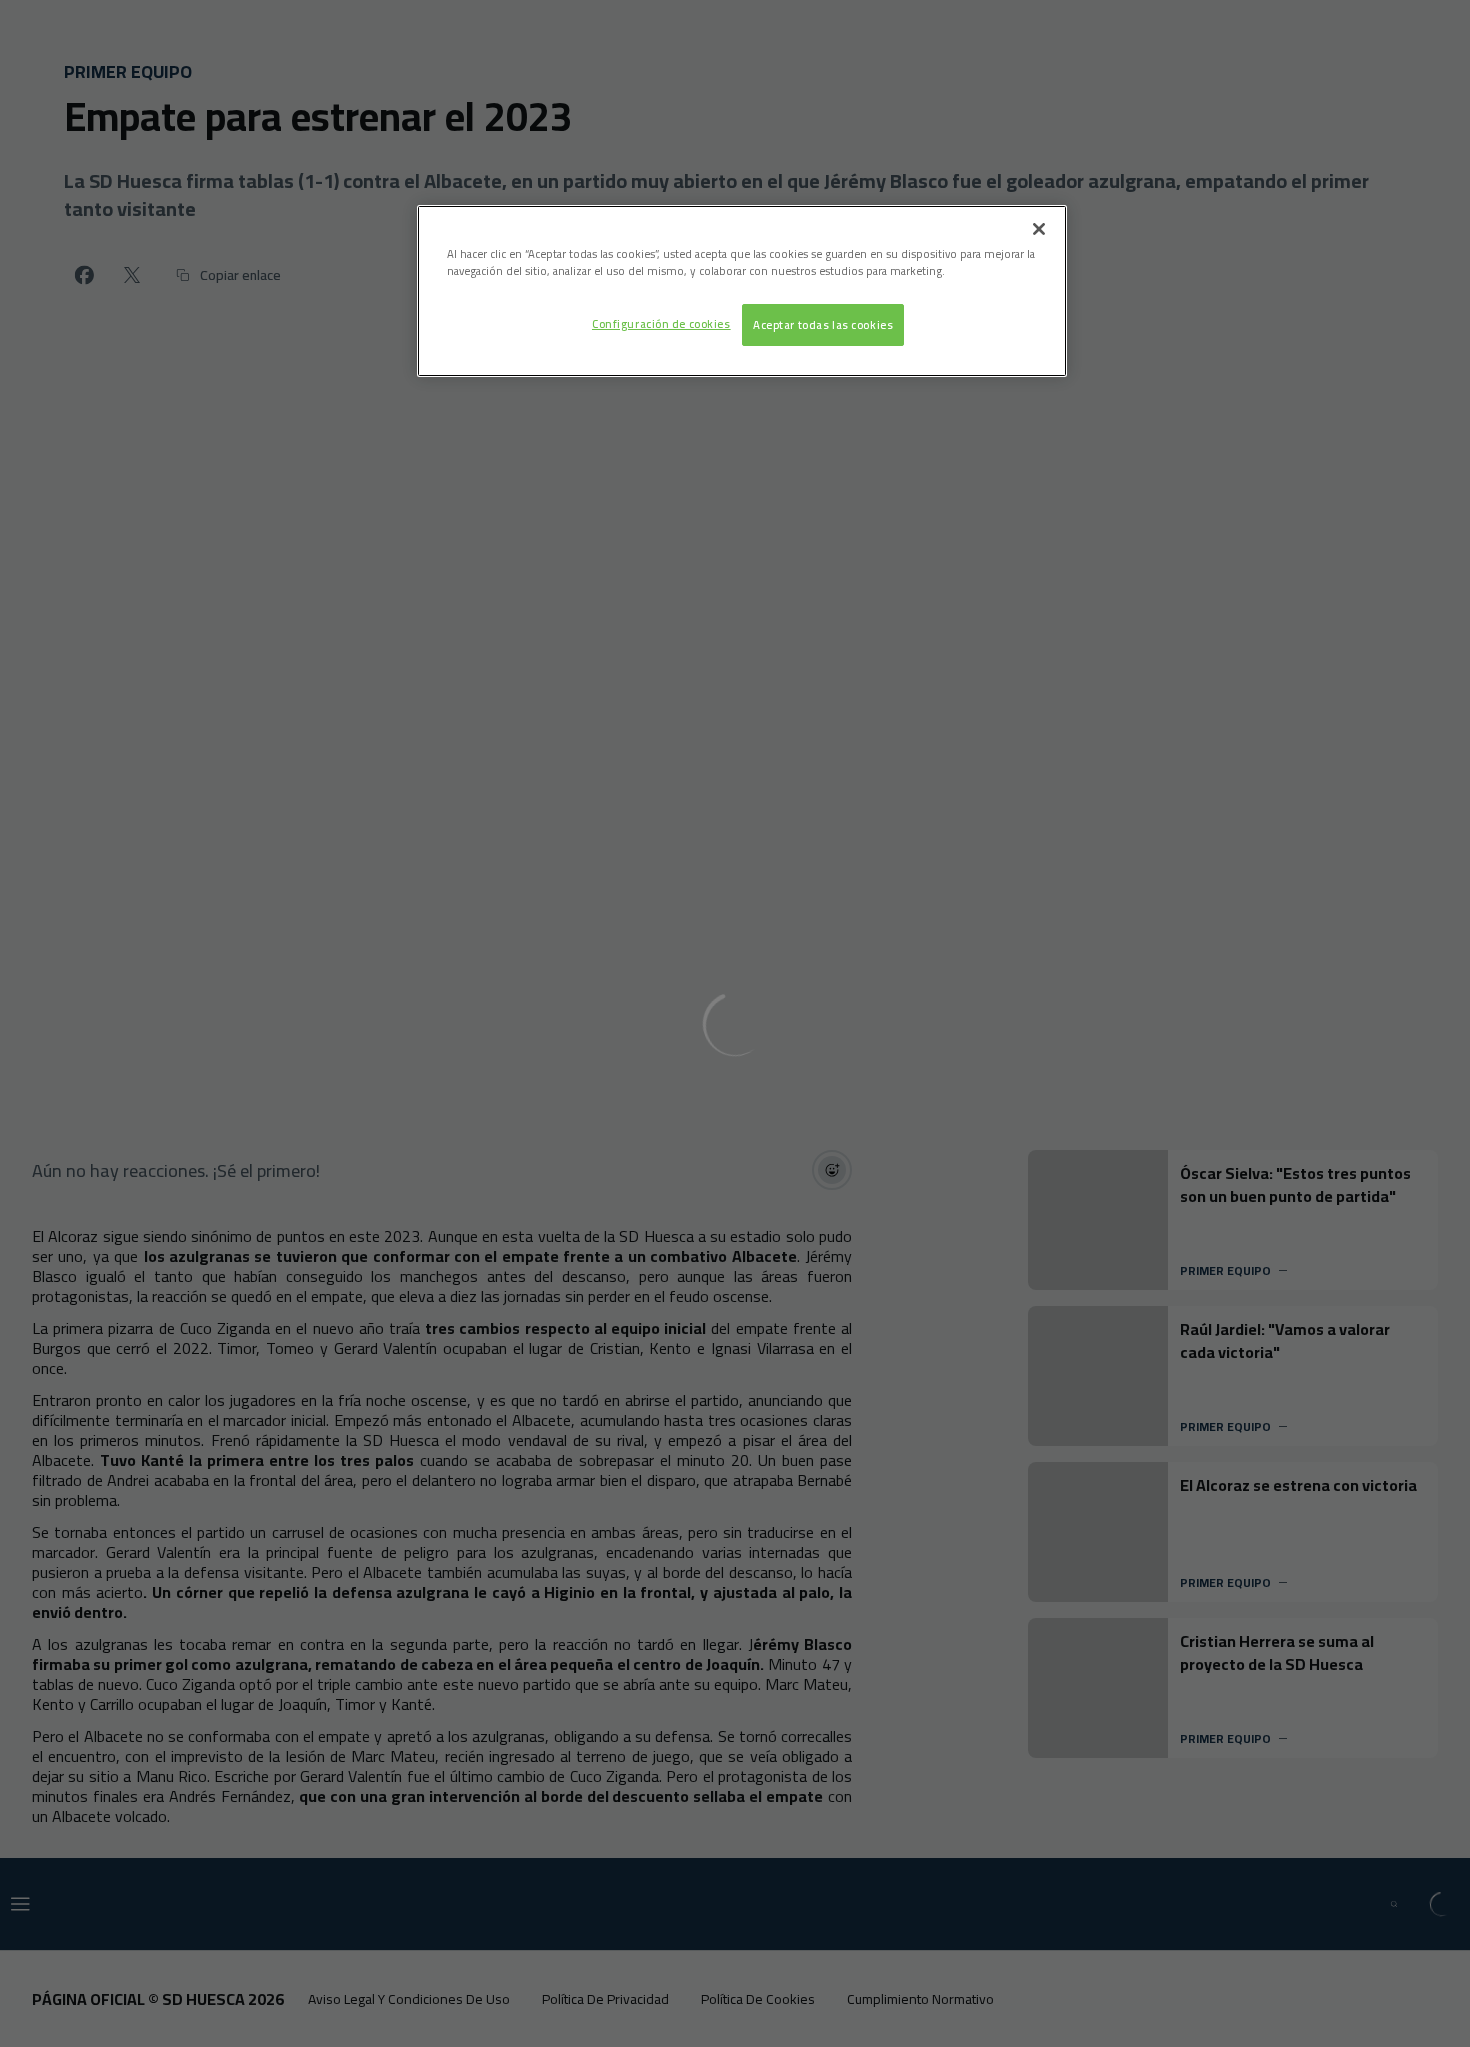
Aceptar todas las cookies (823, 324)
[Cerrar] (1039, 229)
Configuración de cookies (661, 323)
